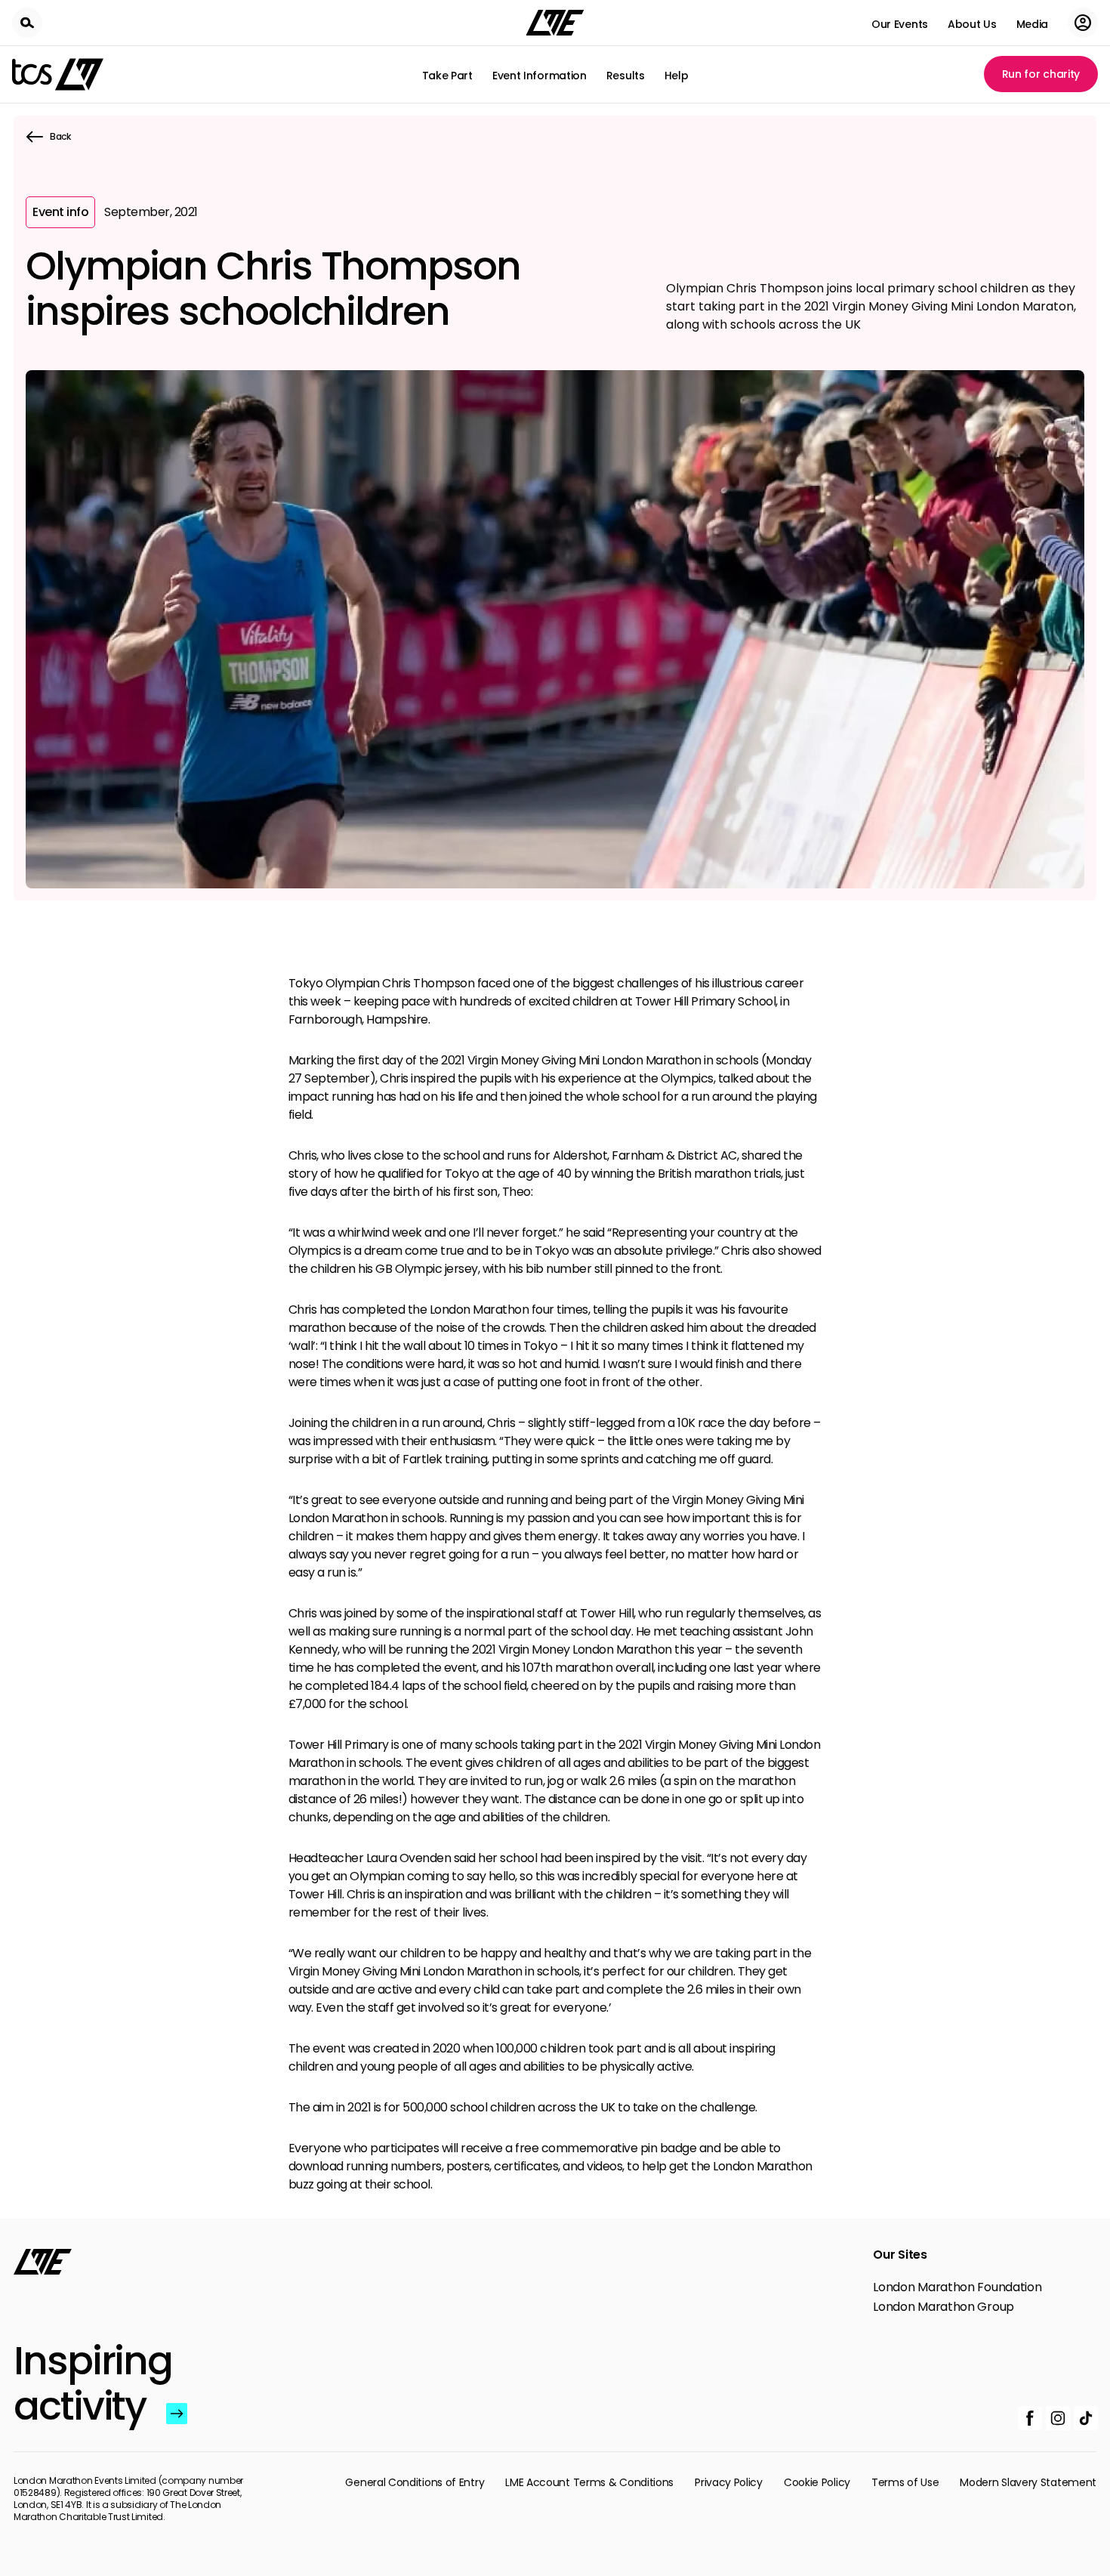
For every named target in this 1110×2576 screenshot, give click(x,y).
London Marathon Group (943, 2307)
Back (60, 136)
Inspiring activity (86, 2383)
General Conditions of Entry (415, 2482)
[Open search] (27, 23)
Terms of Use (905, 2482)
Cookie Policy (817, 2482)
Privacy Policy (729, 2482)
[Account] (1083, 23)
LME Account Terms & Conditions (589, 2482)
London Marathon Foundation (957, 2287)
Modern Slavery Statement (1028, 2482)
